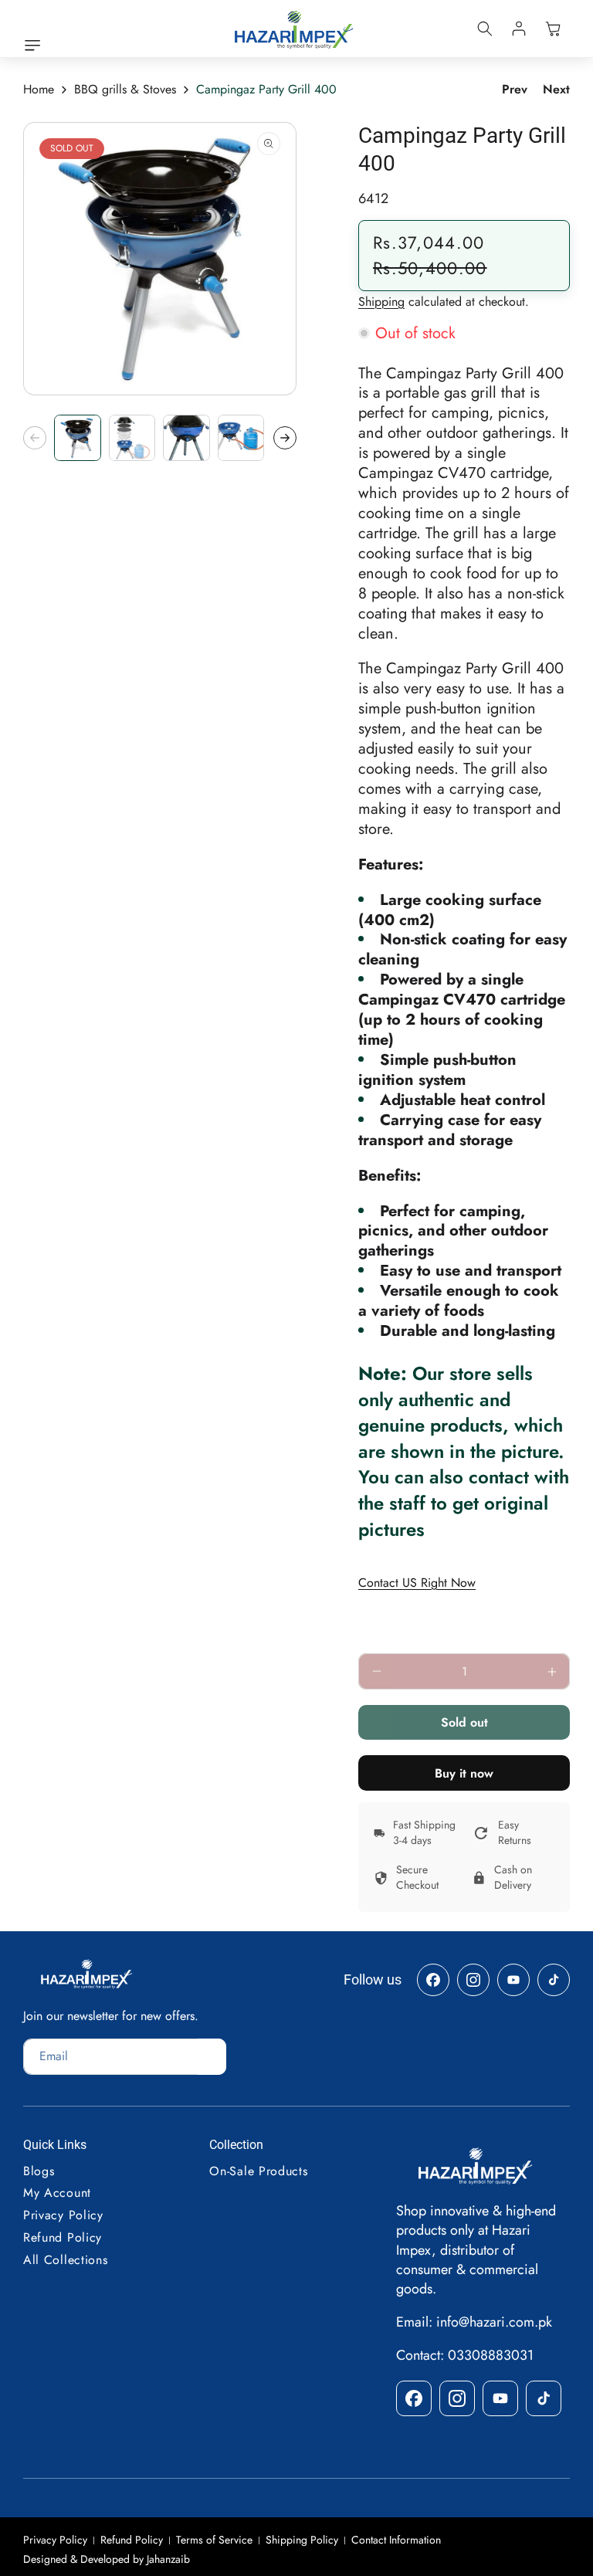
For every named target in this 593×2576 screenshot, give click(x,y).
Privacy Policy (55, 2540)
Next (556, 90)
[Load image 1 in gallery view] (78, 438)
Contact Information (396, 2540)
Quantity (383, 1639)
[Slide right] (285, 438)
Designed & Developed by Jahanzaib (107, 2559)
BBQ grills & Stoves (125, 90)
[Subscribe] (209, 2057)
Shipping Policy (302, 2540)
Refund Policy (132, 2540)
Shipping (381, 302)
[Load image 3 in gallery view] (186, 438)
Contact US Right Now (417, 1583)
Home (39, 90)
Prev (515, 90)
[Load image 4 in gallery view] (241, 438)
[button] (36, 46)
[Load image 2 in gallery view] (132, 438)
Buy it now (464, 1773)
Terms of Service (214, 2540)
